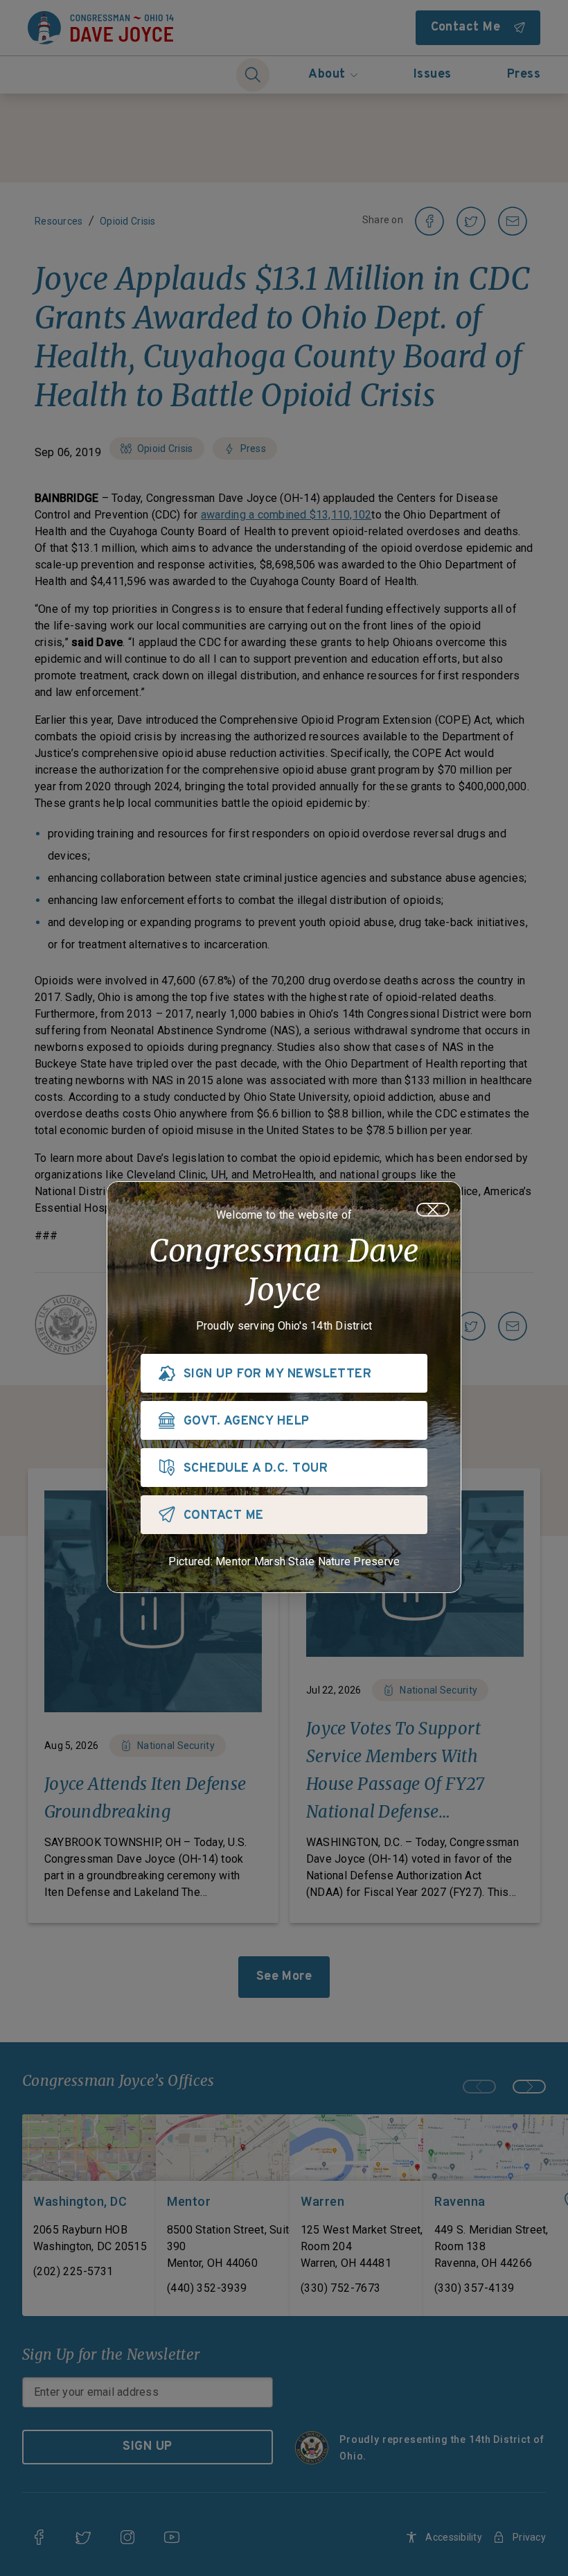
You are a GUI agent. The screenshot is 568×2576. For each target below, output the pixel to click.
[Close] (433, 1210)
